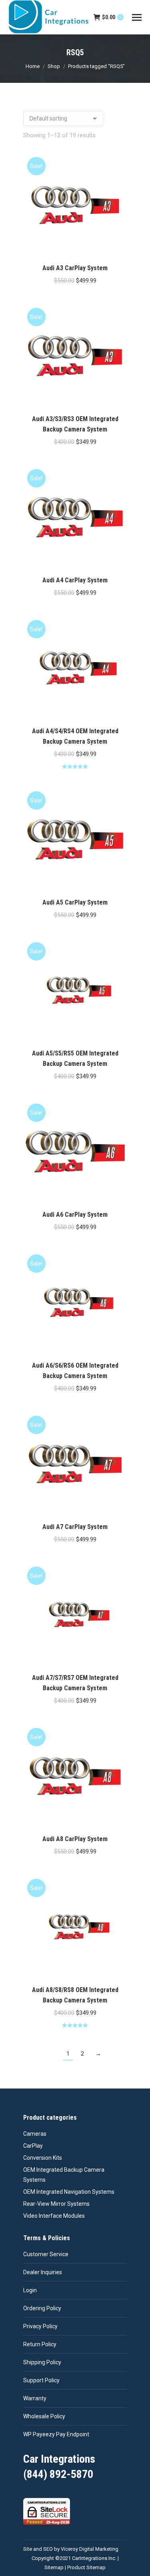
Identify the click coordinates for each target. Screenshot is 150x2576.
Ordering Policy (42, 2308)
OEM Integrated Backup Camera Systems (64, 2175)
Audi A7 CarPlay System (75, 1527)
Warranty (35, 2398)
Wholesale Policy (44, 2416)
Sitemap (54, 2567)
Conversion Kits (43, 2158)
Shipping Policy (42, 2362)
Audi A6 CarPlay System (75, 1215)
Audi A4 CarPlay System (75, 580)
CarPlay (33, 2146)
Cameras (35, 2134)
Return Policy (40, 2344)
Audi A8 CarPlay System (75, 1839)
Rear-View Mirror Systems (56, 2204)
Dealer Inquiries (43, 2272)
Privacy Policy (40, 2326)
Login (30, 2290)
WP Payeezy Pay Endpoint (56, 2434)
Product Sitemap (86, 2567)
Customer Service (46, 2254)
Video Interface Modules (54, 2216)
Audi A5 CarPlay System (75, 902)
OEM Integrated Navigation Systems (69, 2192)
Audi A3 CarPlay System (75, 268)
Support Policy (41, 2380)
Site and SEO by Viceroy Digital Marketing (71, 2549)
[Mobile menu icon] (137, 17)
